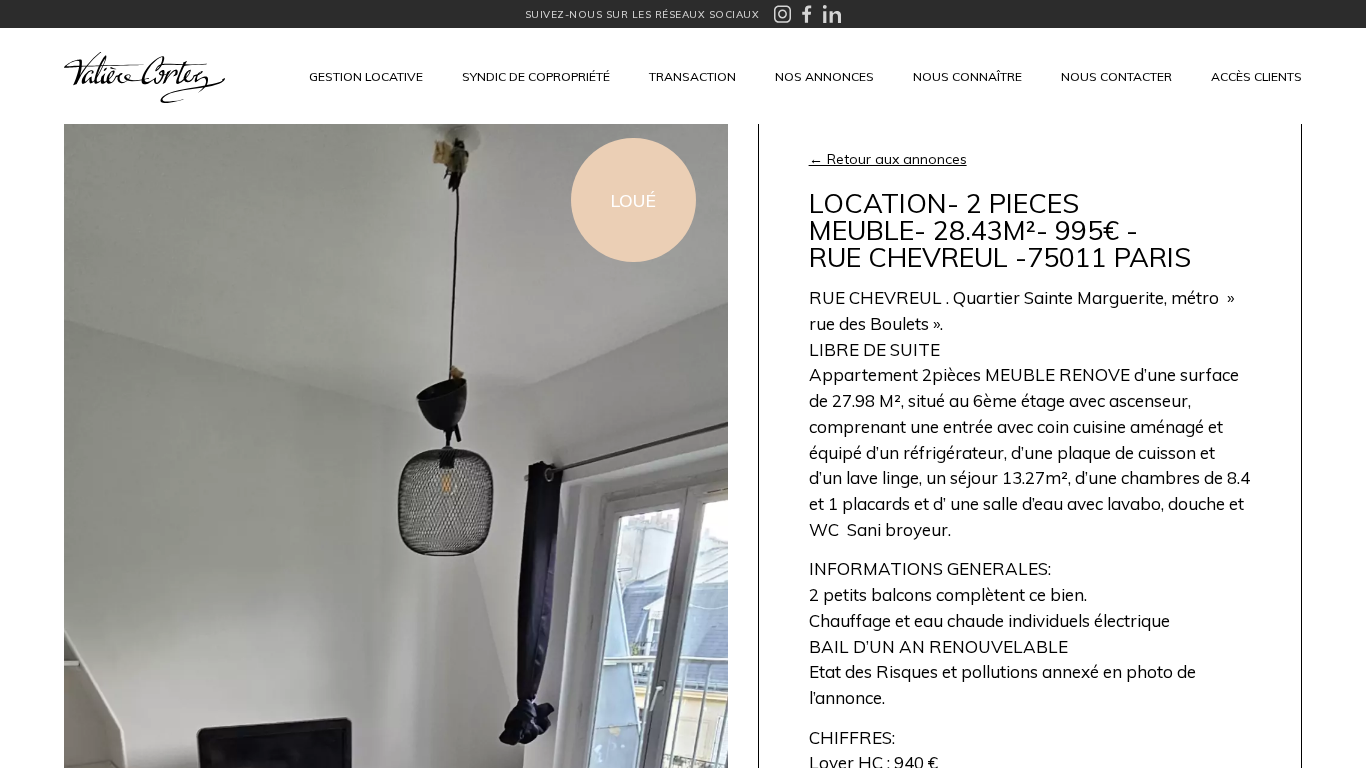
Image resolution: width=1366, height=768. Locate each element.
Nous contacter (1116, 76)
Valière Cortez (144, 77)
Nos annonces (824, 76)
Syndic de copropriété (536, 76)
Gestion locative (366, 76)
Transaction (692, 76)
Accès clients (1256, 76)
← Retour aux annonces (888, 159)
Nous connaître (967, 76)
